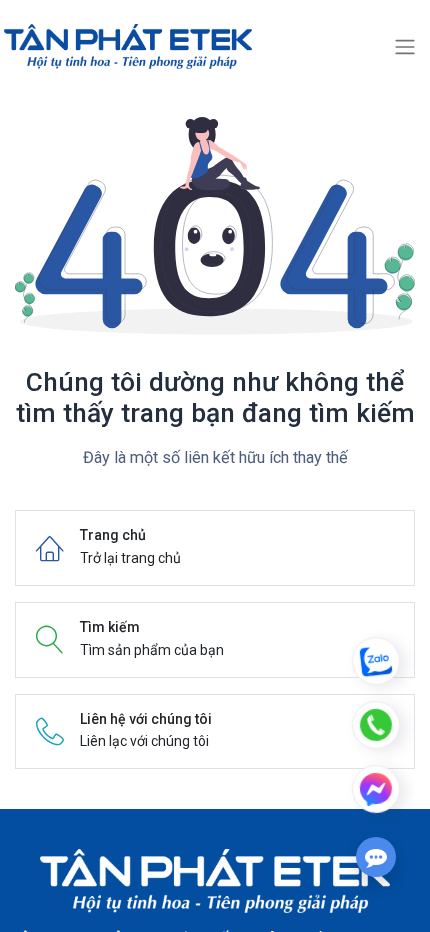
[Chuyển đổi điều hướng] (405, 47)
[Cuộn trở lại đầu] (376, 572)
